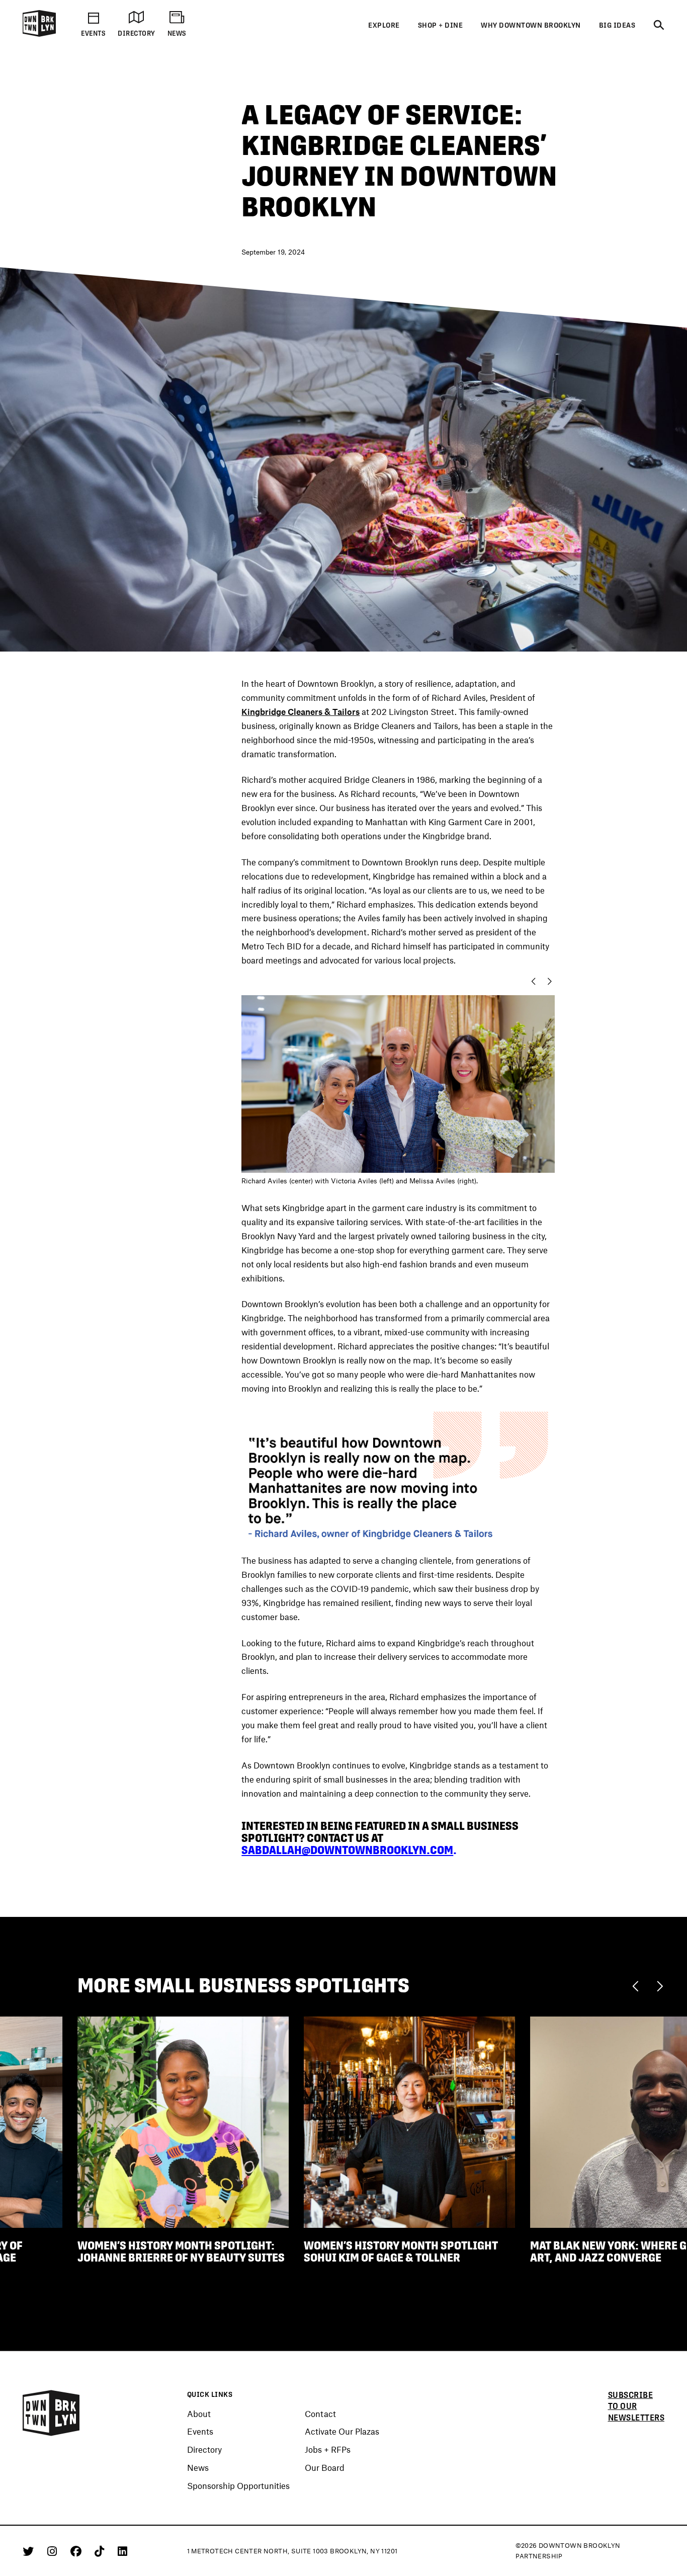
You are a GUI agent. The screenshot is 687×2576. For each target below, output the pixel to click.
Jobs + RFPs (328, 2450)
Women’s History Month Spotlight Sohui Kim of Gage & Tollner (401, 2252)
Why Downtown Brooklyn (531, 25)
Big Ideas (617, 25)
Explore (384, 25)
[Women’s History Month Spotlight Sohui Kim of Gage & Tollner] (409, 2121)
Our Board (325, 2468)
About (199, 2414)
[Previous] (638, 1985)
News (198, 2468)
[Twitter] (30, 2551)
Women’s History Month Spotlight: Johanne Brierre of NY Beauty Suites (181, 2252)
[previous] (531, 981)
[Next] (660, 1985)
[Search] (659, 26)
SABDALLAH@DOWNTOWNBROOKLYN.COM (347, 1850)
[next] (552, 981)
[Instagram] (54, 2551)
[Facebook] (78, 2551)
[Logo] (39, 35)
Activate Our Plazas (342, 2432)
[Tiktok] (101, 2551)
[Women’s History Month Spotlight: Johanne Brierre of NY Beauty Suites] (183, 2121)
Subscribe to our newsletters (636, 2406)
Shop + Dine (441, 25)
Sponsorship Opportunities (238, 2486)
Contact (320, 2414)
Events (200, 2432)
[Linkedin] (122, 2551)
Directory (204, 2450)
